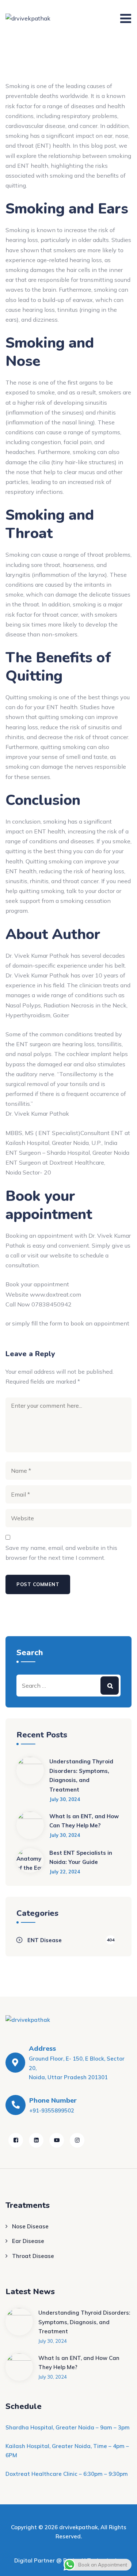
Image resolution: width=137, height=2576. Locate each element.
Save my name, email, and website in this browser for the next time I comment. (61, 1553)
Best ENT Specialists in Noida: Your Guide (81, 1858)
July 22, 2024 (65, 1872)
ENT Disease (45, 1940)
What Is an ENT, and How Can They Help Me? (84, 1821)
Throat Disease (33, 2256)
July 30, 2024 (65, 1799)
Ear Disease (28, 2241)
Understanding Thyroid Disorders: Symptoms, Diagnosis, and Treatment (81, 1775)
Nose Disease (30, 2226)
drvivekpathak (79, 2527)
